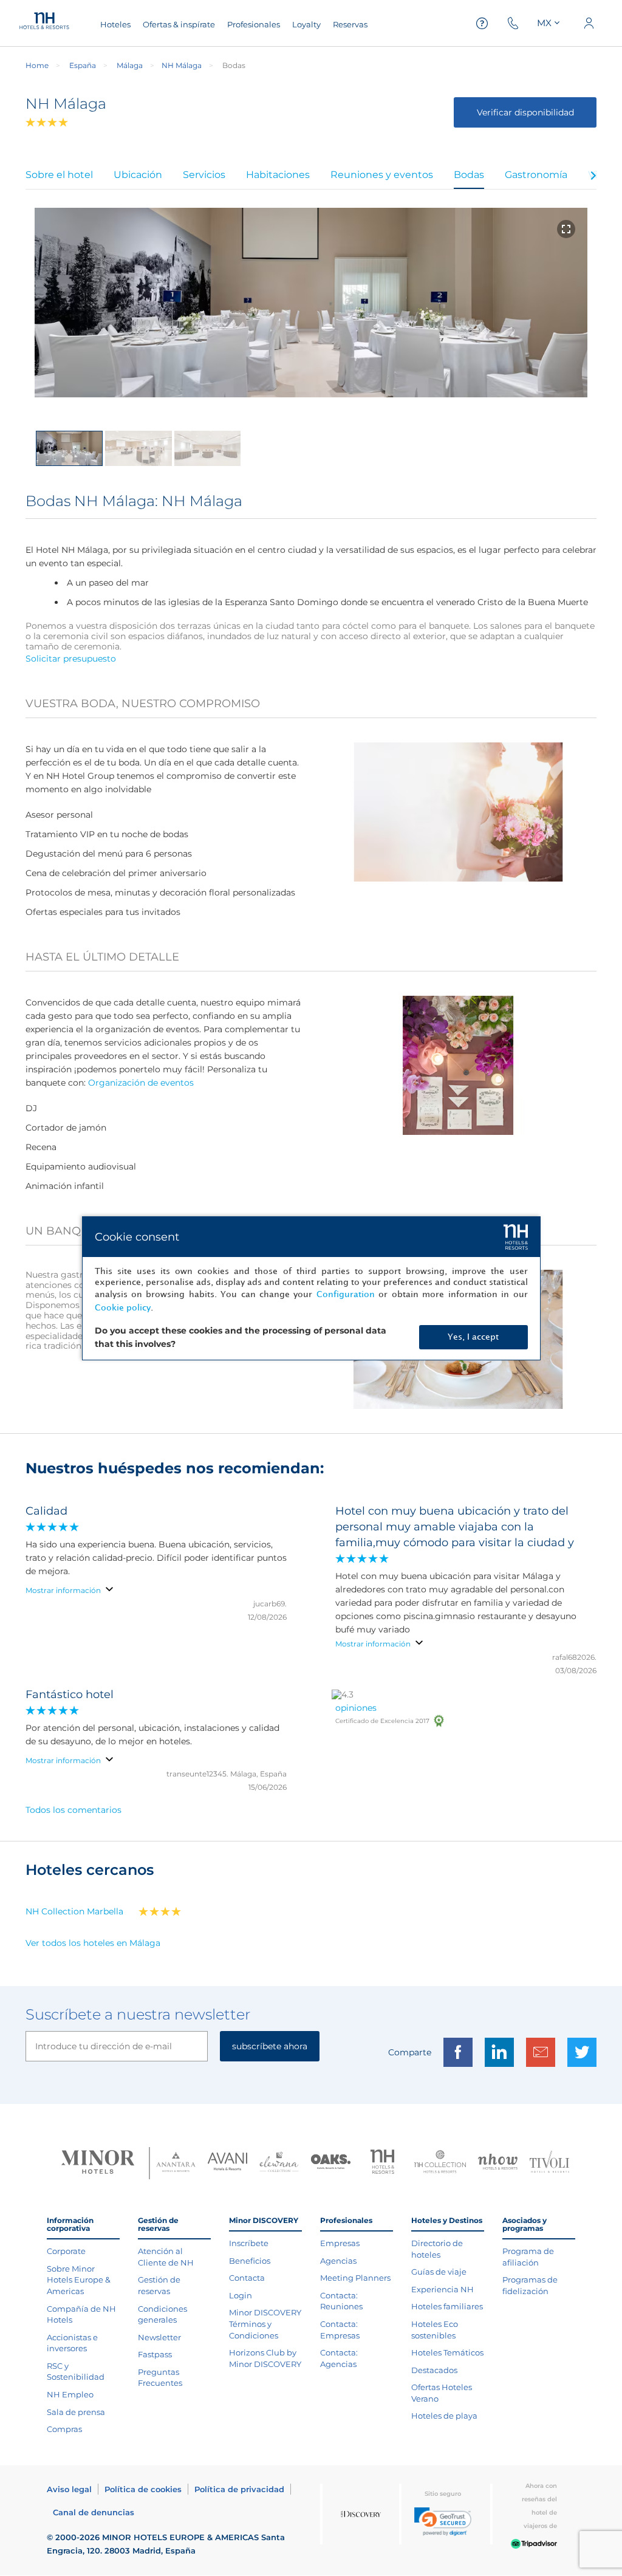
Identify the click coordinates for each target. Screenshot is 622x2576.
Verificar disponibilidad (525, 112)
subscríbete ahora (270, 2046)
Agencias (338, 2261)
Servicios (204, 175)
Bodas (469, 175)
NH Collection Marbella (74, 1911)
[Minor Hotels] (98, 2163)
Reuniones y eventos (382, 175)
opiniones (356, 1708)
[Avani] (227, 2163)
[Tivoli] (549, 2163)
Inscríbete (249, 2243)
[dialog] (311, 1288)
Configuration (346, 1294)
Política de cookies (143, 2489)
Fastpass (155, 2354)
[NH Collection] (440, 2163)
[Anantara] (176, 2163)
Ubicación (138, 175)
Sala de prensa (76, 2412)
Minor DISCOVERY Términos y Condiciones (265, 2324)
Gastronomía (536, 175)
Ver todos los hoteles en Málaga (93, 1943)
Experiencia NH (443, 2289)
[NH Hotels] (382, 2163)
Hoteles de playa (444, 2416)
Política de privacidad (239, 2489)
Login (241, 2295)
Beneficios (250, 2261)
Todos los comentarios (73, 1810)
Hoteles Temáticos (447, 2352)
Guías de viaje (439, 2272)
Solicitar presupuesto (71, 659)
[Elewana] (279, 2163)
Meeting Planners (355, 2278)
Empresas (340, 2243)
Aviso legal (69, 2489)
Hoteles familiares (447, 2306)
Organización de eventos (141, 1083)
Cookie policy (123, 1308)
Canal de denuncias (94, 2512)
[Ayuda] (482, 23)
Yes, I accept (473, 1337)
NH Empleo (70, 2394)
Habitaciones (278, 175)
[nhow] (498, 2163)
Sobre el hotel (59, 175)
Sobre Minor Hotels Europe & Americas (79, 2280)
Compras (64, 2429)
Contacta (247, 2278)
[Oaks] (331, 2163)
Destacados (434, 2370)
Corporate (66, 2251)
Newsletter (159, 2337)
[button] (443, 2522)
